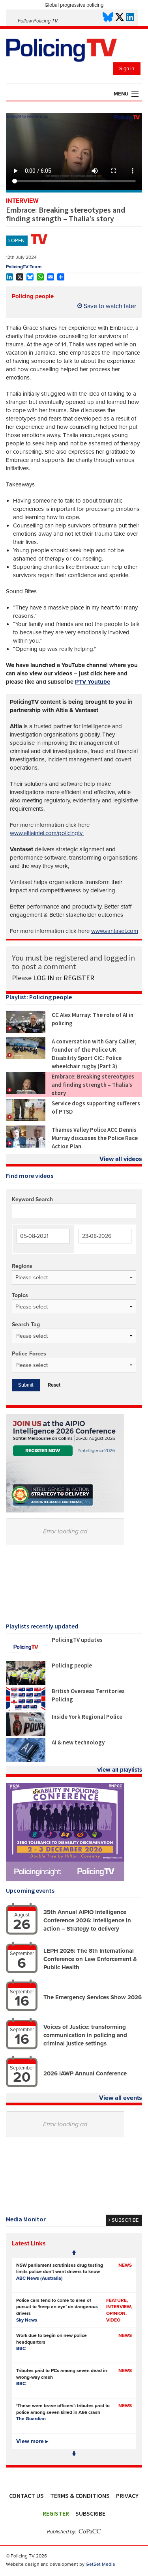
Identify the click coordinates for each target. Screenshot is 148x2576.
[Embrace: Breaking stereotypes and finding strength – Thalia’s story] (26, 1092)
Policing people (33, 296)
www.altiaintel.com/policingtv (47, 833)
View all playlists (120, 1770)
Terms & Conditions (80, 2496)
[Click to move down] (74, 2454)
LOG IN (44, 978)
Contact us (26, 2496)
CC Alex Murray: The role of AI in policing (93, 1019)
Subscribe (90, 2513)
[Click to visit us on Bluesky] (108, 18)
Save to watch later (109, 306)
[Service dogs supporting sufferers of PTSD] (26, 1119)
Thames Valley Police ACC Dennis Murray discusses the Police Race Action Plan (95, 1138)
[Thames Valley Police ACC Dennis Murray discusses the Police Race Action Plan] (26, 1146)
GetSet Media (100, 2564)
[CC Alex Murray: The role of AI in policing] (26, 1031)
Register (56, 2513)
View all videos (121, 1159)
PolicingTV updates (77, 1640)
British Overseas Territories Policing (88, 1695)
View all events (121, 2098)
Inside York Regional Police (87, 1717)
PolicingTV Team (24, 267)
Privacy (127, 2496)
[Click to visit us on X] (120, 18)
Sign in (127, 69)
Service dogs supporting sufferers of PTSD (96, 1107)
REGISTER (79, 978)
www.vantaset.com (115, 931)
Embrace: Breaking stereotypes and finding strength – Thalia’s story (93, 1085)
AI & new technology (78, 1742)
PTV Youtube (93, 682)
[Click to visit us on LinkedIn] (130, 18)
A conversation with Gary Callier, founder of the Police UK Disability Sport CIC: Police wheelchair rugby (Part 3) (94, 1054)
